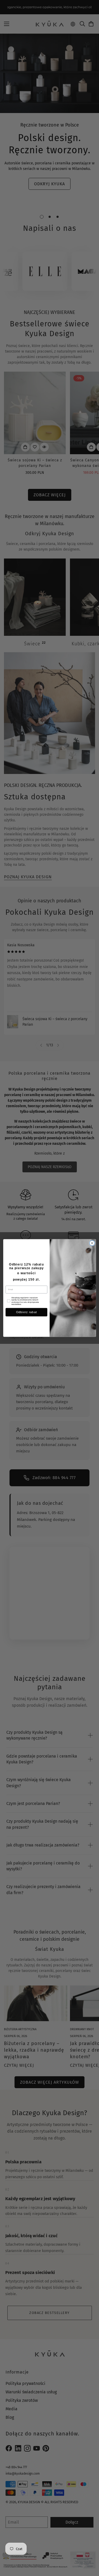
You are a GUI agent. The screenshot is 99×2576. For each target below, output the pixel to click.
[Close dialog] (92, 1243)
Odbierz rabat (26, 1312)
